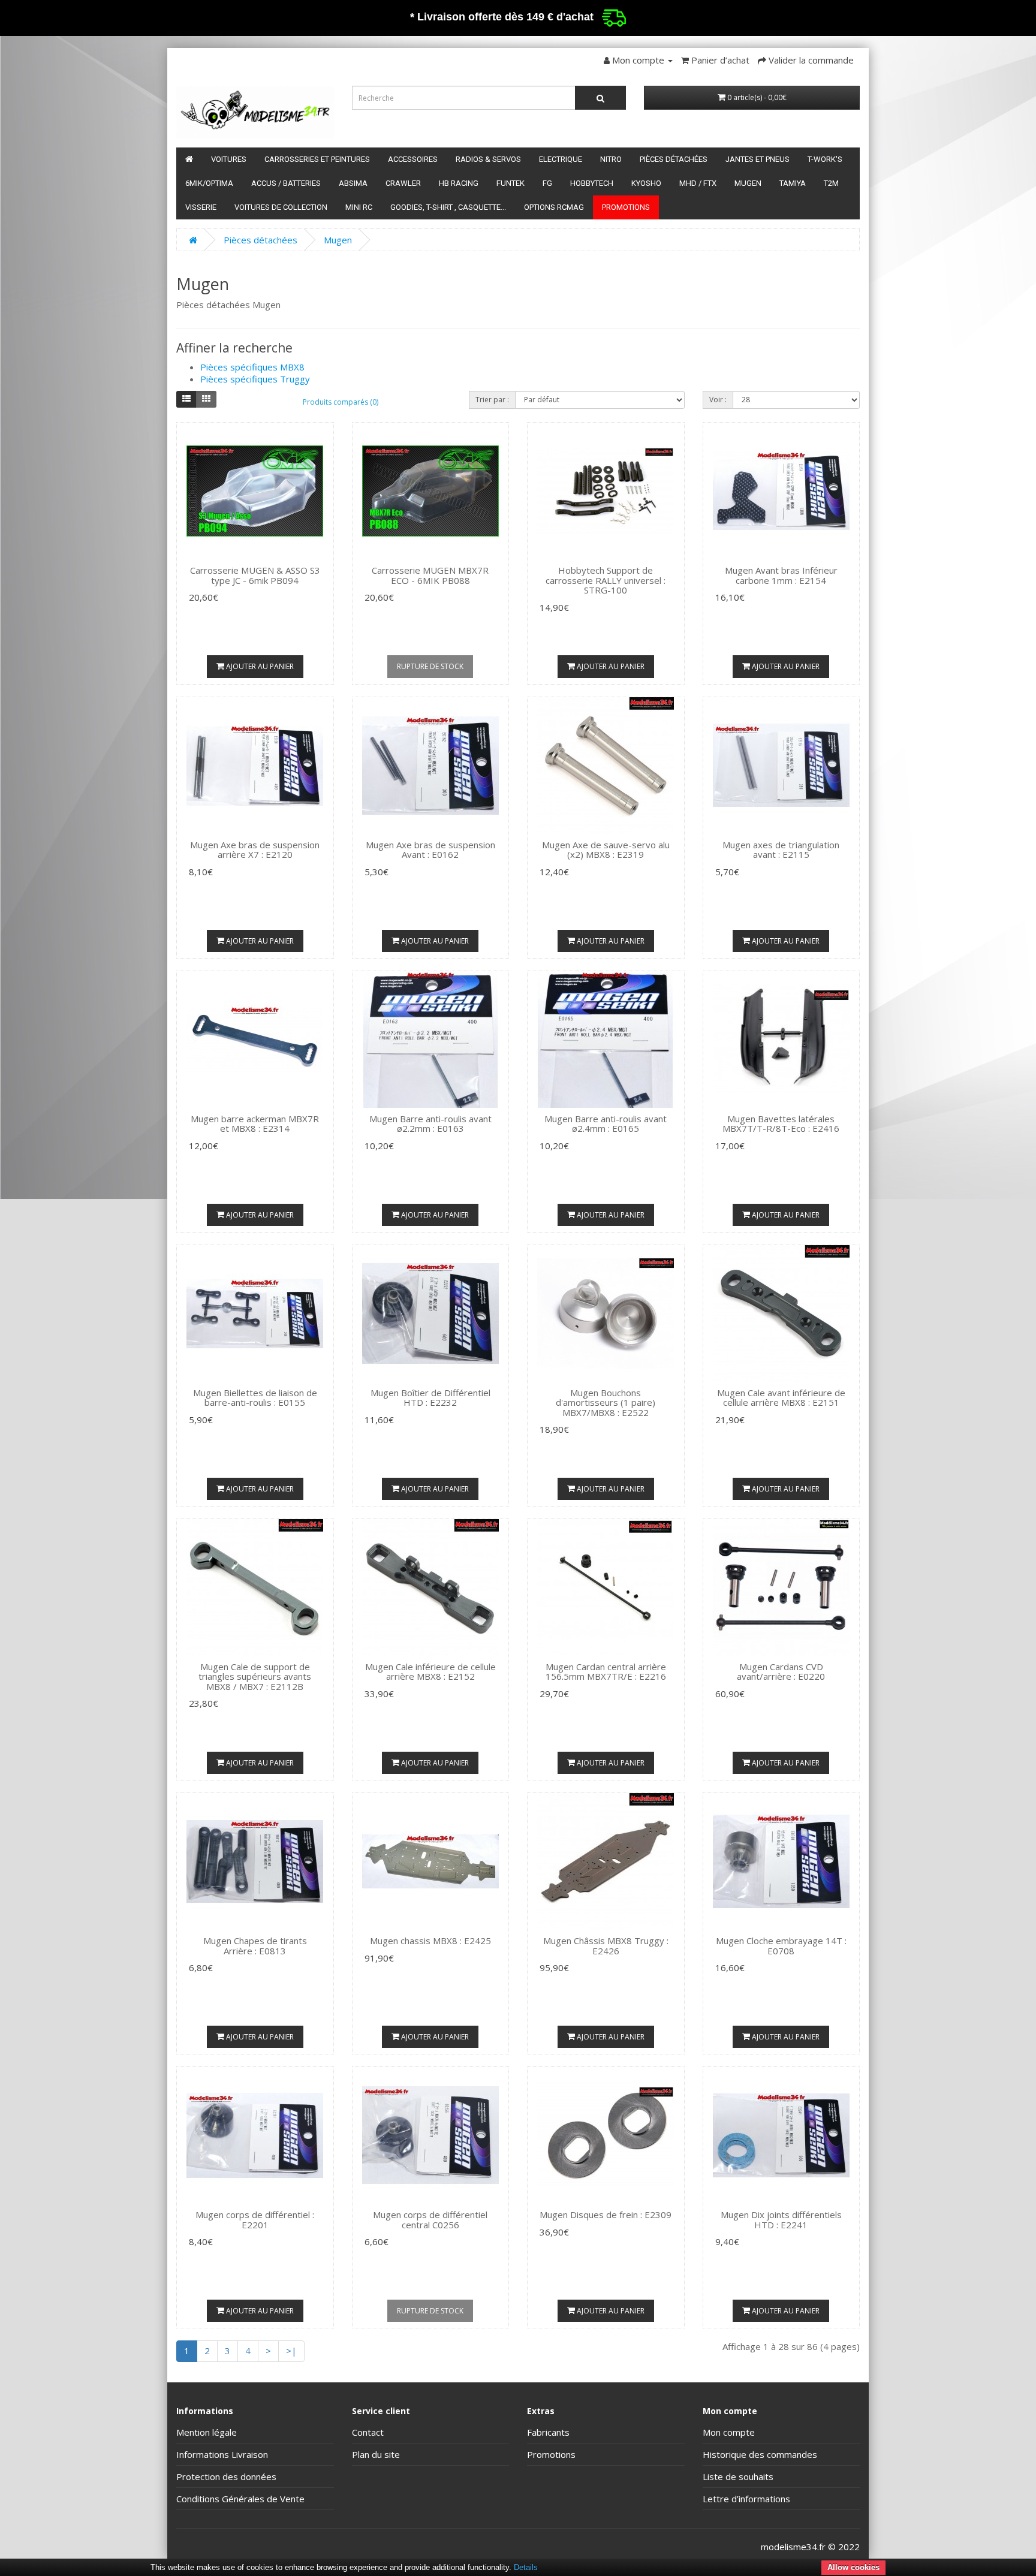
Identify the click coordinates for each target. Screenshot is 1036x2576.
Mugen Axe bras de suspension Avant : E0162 (430, 850)
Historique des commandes (760, 2454)
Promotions (626, 207)
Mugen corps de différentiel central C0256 (430, 2220)
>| (291, 2351)
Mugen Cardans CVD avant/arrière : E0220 (781, 1672)
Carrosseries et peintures (317, 159)
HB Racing (459, 183)
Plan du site (376, 2454)
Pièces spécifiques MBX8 (252, 367)
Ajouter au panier (259, 666)
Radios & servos (488, 159)
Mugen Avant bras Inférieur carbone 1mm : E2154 (781, 575)
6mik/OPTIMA (209, 183)
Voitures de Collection (281, 207)
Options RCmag (554, 207)
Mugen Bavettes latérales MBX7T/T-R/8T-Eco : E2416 (781, 1124)
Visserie (201, 207)
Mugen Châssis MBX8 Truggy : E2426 (606, 1946)
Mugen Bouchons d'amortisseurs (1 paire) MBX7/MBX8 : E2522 (606, 1403)
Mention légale (207, 2432)
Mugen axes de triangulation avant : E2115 (781, 850)
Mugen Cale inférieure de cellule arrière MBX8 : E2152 (430, 1672)
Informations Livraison (222, 2454)
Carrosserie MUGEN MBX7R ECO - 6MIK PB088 (430, 575)
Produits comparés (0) (341, 402)
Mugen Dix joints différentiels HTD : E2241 (781, 2220)
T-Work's (825, 159)
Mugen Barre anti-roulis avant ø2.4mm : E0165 (606, 1124)
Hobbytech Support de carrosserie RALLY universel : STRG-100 (606, 580)
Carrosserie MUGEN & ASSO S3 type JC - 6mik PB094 (255, 575)
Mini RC (359, 207)
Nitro (611, 159)
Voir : (718, 400)
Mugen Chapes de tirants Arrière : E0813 (255, 1946)
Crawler (403, 183)
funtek (511, 183)
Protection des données (226, 2476)
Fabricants (548, 2432)
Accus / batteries (286, 183)
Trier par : (492, 400)
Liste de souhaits (738, 2476)
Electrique (561, 159)
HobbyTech (592, 183)
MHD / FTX (698, 183)
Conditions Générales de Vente (240, 2499)
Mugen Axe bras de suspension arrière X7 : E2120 (255, 850)
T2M (831, 183)
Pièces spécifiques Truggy (255, 379)
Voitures (229, 159)
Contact (368, 2432)
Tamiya (793, 183)
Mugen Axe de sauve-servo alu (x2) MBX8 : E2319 (606, 850)
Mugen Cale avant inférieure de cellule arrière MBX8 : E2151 (781, 1398)
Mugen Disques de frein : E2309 (606, 2215)
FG (547, 183)
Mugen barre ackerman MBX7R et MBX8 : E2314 (255, 1124)
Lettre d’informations (746, 2499)
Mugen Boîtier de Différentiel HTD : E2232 (430, 1398)
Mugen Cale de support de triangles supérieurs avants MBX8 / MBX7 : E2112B (255, 1676)
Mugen (748, 183)
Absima (353, 183)
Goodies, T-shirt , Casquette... (448, 207)
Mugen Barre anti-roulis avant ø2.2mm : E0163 (430, 1124)
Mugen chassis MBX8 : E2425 (430, 1941)
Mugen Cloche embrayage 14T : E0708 (781, 1946)
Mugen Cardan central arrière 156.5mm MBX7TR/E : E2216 (606, 1672)
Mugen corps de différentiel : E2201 (255, 2220)
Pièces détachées (674, 159)
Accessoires (413, 159)
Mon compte (729, 2432)
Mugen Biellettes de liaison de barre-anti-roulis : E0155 (255, 1398)
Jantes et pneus (758, 159)
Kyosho (646, 183)
